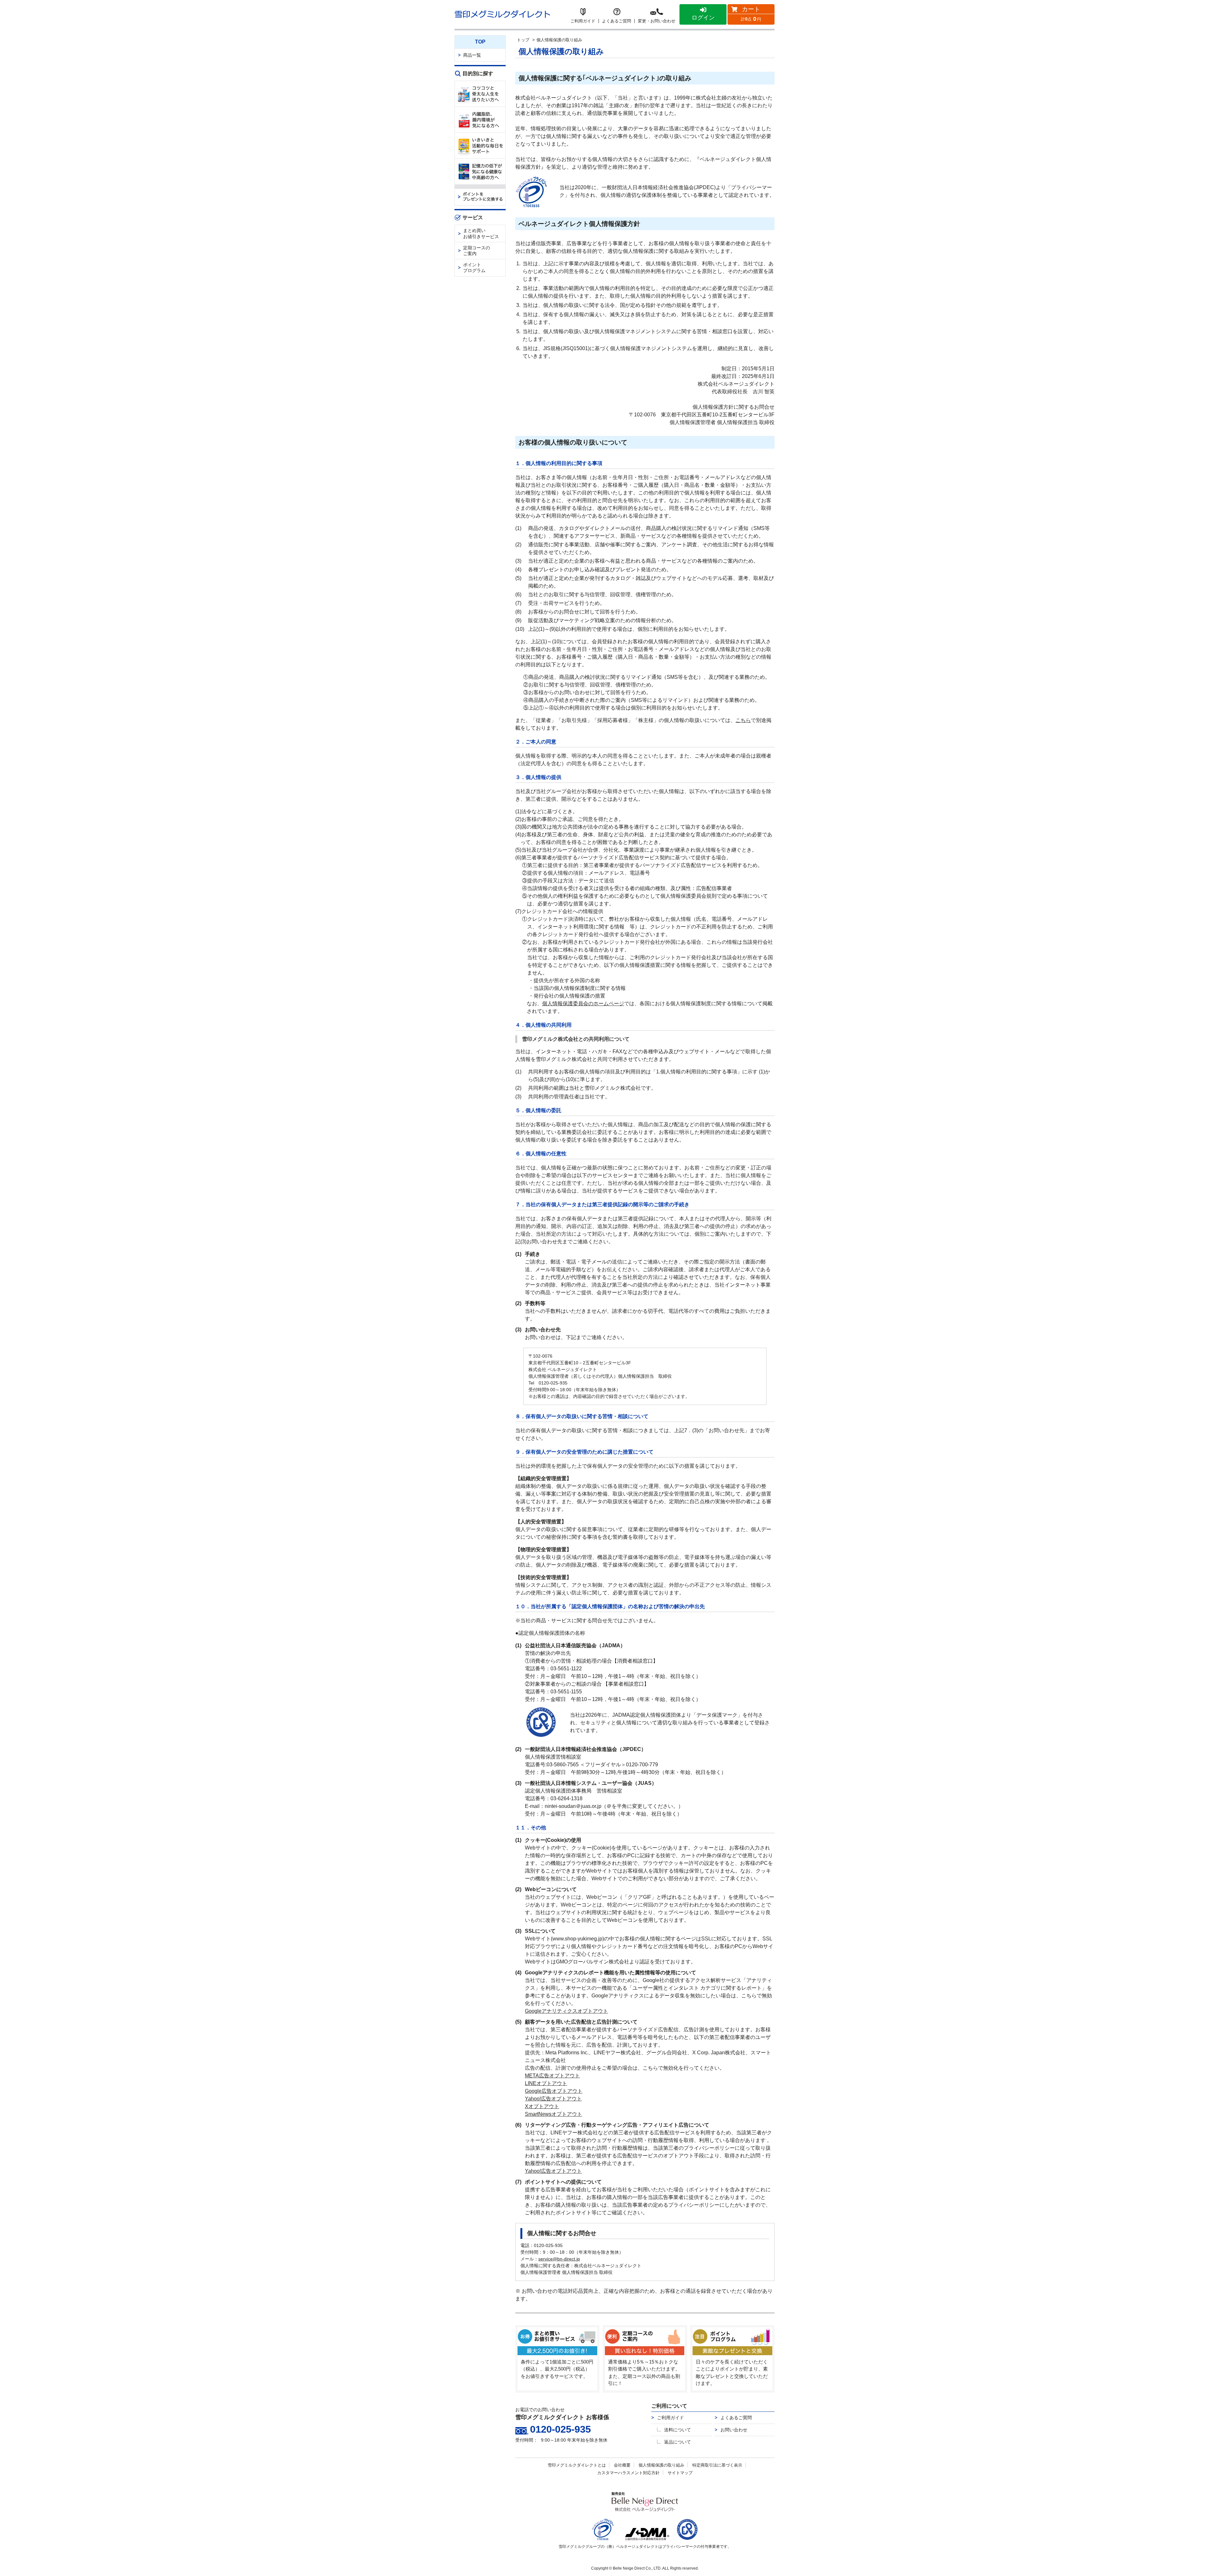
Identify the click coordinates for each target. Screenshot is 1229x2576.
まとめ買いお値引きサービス (481, 233)
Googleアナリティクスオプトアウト (566, 2011)
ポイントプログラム (474, 268)
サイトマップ (680, 2473)
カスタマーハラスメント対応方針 (628, 2473)
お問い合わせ (734, 2430)
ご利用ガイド (671, 2418)
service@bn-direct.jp (559, 2259)
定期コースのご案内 (477, 251)
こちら (743, 720)
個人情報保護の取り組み (661, 2465)
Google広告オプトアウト (554, 2091)
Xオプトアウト (542, 2106)
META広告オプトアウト (552, 2076)
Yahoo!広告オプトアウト (553, 2099)
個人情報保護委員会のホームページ (583, 1003)
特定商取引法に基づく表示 (717, 2465)
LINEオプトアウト (546, 2083)
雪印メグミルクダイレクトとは (577, 2465)
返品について (678, 2442)
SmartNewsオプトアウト (554, 2114)
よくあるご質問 (736, 2418)
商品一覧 (472, 55)
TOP (480, 42)
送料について (678, 2430)
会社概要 (622, 2465)
